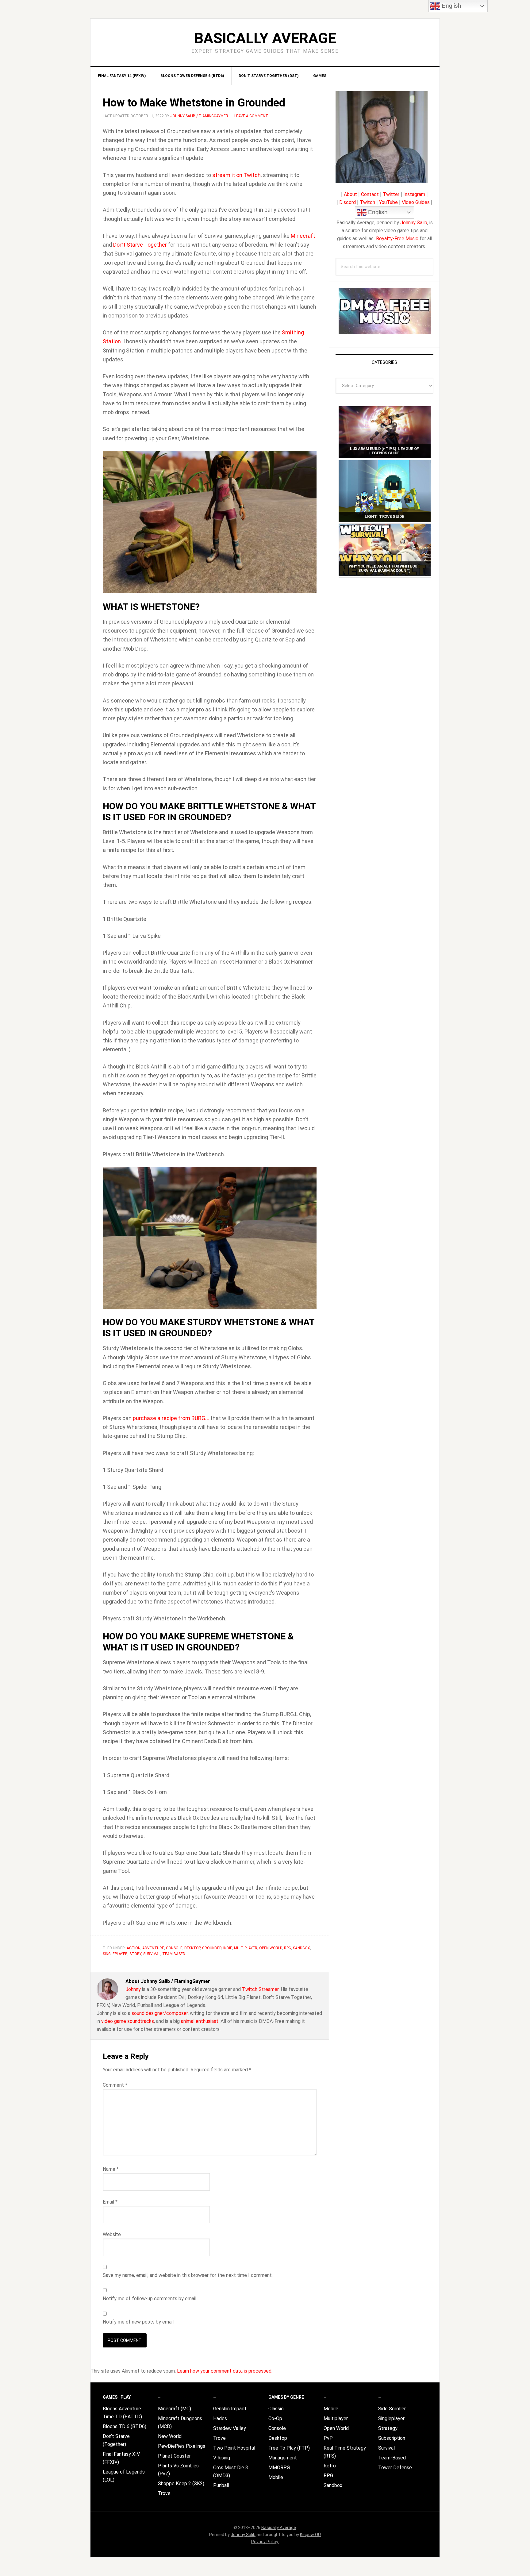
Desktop (192, 1948)
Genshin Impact (230, 2409)
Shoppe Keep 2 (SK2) (181, 2484)
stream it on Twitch (236, 175)
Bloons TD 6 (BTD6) (125, 2426)
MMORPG (279, 2468)
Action (134, 1948)
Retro (330, 2466)
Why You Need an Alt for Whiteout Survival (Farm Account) (384, 568)
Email (110, 2202)
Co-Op (275, 2418)
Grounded (212, 1948)
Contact (370, 194)
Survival (152, 1954)
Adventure (153, 1948)
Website (112, 2234)
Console (174, 1948)
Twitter (391, 194)
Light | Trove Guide (384, 516)
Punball (221, 2485)
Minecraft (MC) (175, 2409)
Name (111, 2169)
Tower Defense (395, 2468)
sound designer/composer (160, 2013)
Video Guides (416, 202)
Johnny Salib (414, 223)
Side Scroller (392, 2409)
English (377, 212)
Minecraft (303, 236)
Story (135, 1954)
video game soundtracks (128, 2021)
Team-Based (174, 1954)
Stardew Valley (230, 2428)
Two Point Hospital (234, 2448)
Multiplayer (246, 1948)
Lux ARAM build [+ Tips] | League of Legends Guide (384, 451)
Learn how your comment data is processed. (225, 2371)
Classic (276, 2409)
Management (283, 2458)
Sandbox (301, 1948)
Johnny (133, 1989)
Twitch (367, 202)
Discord (348, 202)
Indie (228, 1948)
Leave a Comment (251, 116)
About (350, 194)
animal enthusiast (200, 2021)
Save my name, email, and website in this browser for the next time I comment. (188, 2275)
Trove (164, 2493)
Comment (115, 2085)
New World (170, 2436)
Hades (220, 2418)
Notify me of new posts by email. (139, 2322)
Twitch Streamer (260, 1989)
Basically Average (265, 38)
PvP (328, 2438)
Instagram (414, 194)
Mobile (276, 2477)
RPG (288, 1948)
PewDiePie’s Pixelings (182, 2446)
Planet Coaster (174, 2456)
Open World (271, 1948)
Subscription (392, 2438)
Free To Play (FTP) (289, 2448)
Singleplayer (115, 1954)
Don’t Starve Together (140, 245)
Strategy (388, 2428)
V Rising (222, 2458)
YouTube (388, 202)
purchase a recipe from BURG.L (171, 1418)
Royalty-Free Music (397, 239)
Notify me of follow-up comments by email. (150, 2299)
